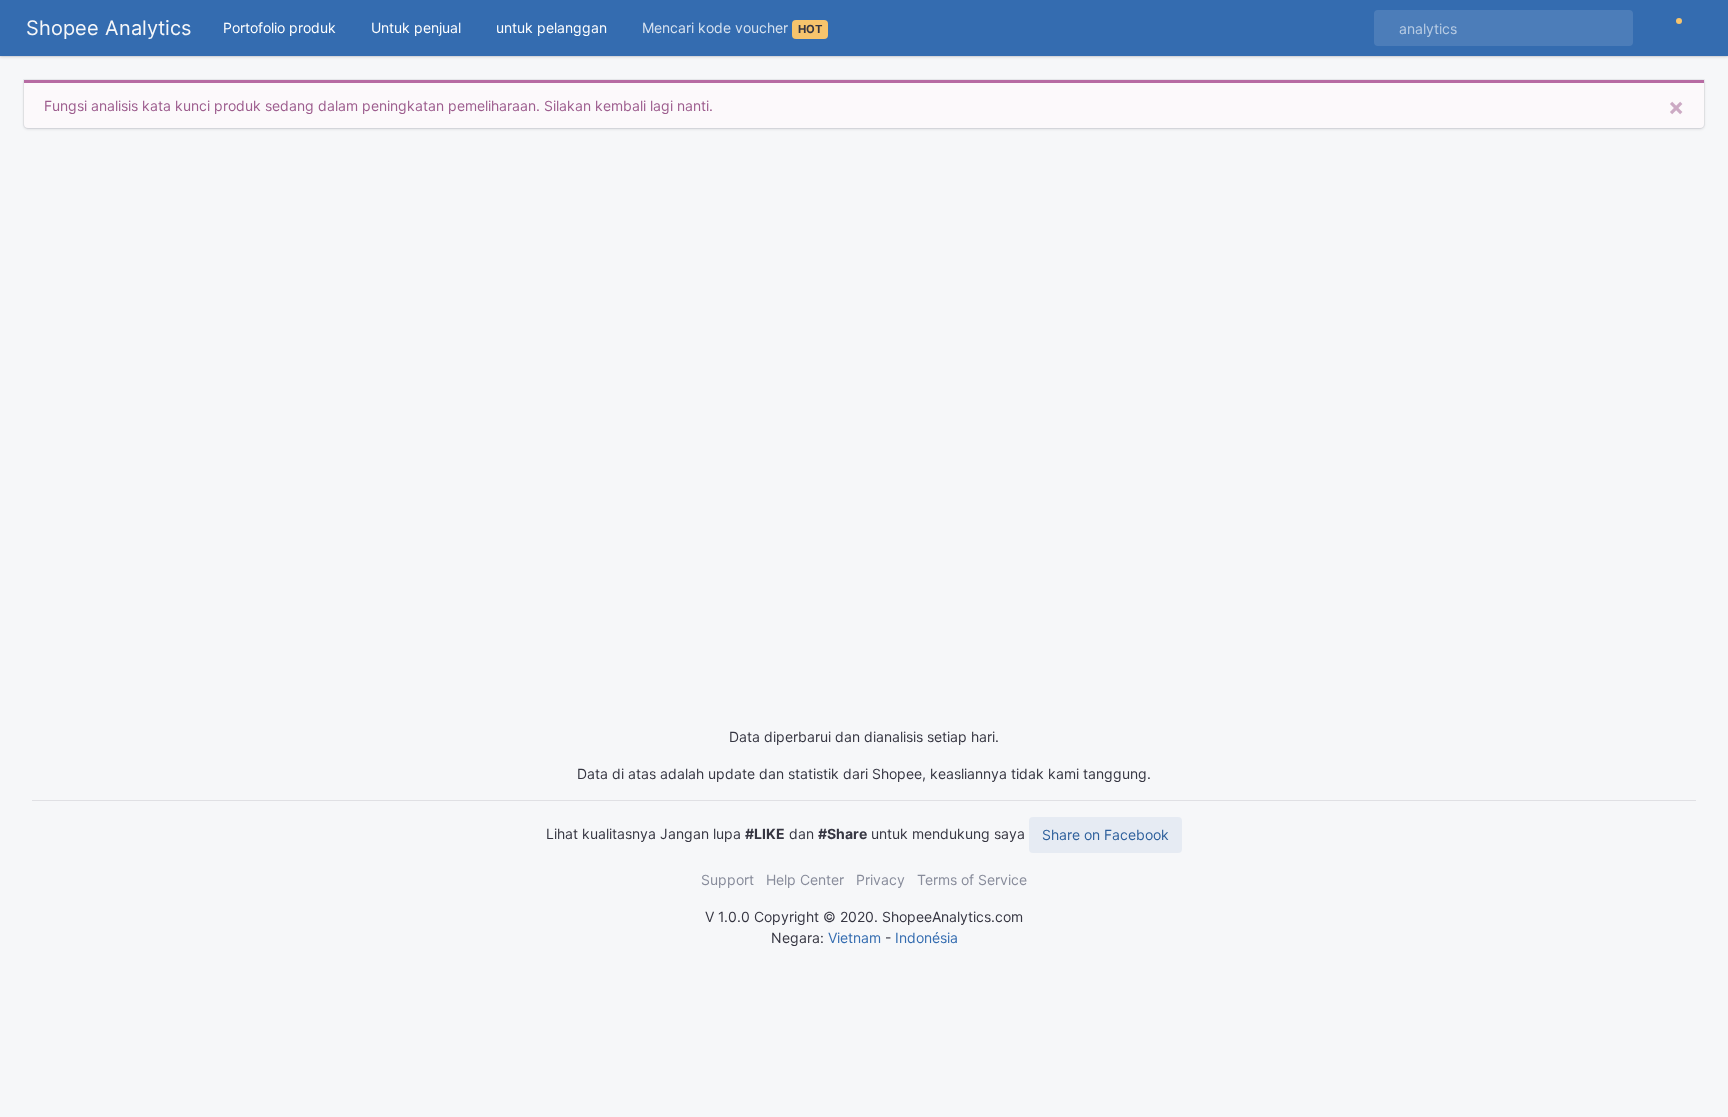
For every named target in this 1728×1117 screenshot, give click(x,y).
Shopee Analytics (108, 28)
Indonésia (926, 937)
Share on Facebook (1105, 834)
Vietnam (854, 937)
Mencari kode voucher (732, 27)
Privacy (880, 879)
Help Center (805, 879)
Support (727, 879)
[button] (289, 27)
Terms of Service (972, 879)
